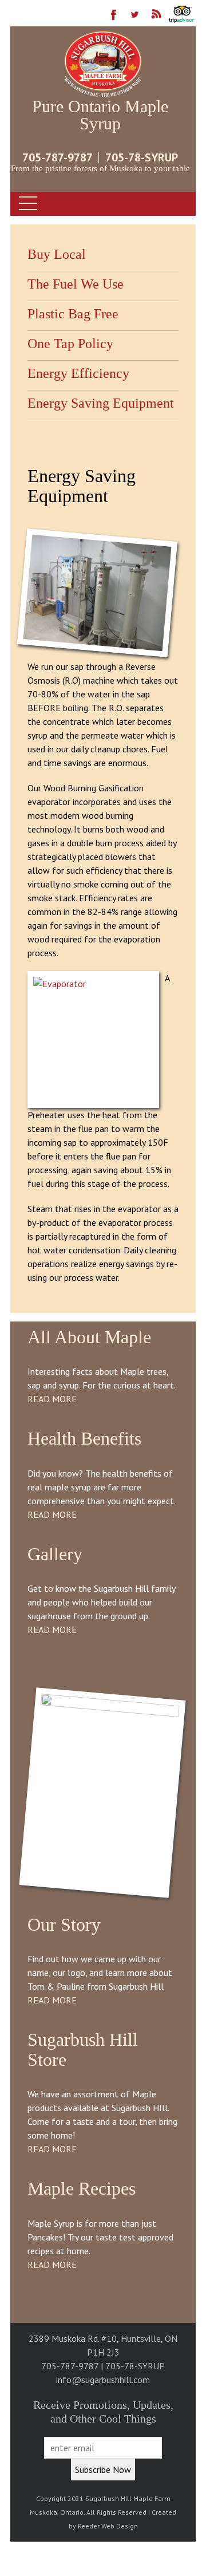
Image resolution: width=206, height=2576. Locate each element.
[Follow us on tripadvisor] (182, 19)
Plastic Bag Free (73, 314)
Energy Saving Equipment (101, 403)
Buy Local (57, 254)
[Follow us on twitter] (135, 19)
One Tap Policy (70, 344)
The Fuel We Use (76, 284)
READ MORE (52, 1399)
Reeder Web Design (108, 2526)
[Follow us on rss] (157, 19)
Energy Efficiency (78, 373)
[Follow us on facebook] (114, 19)
